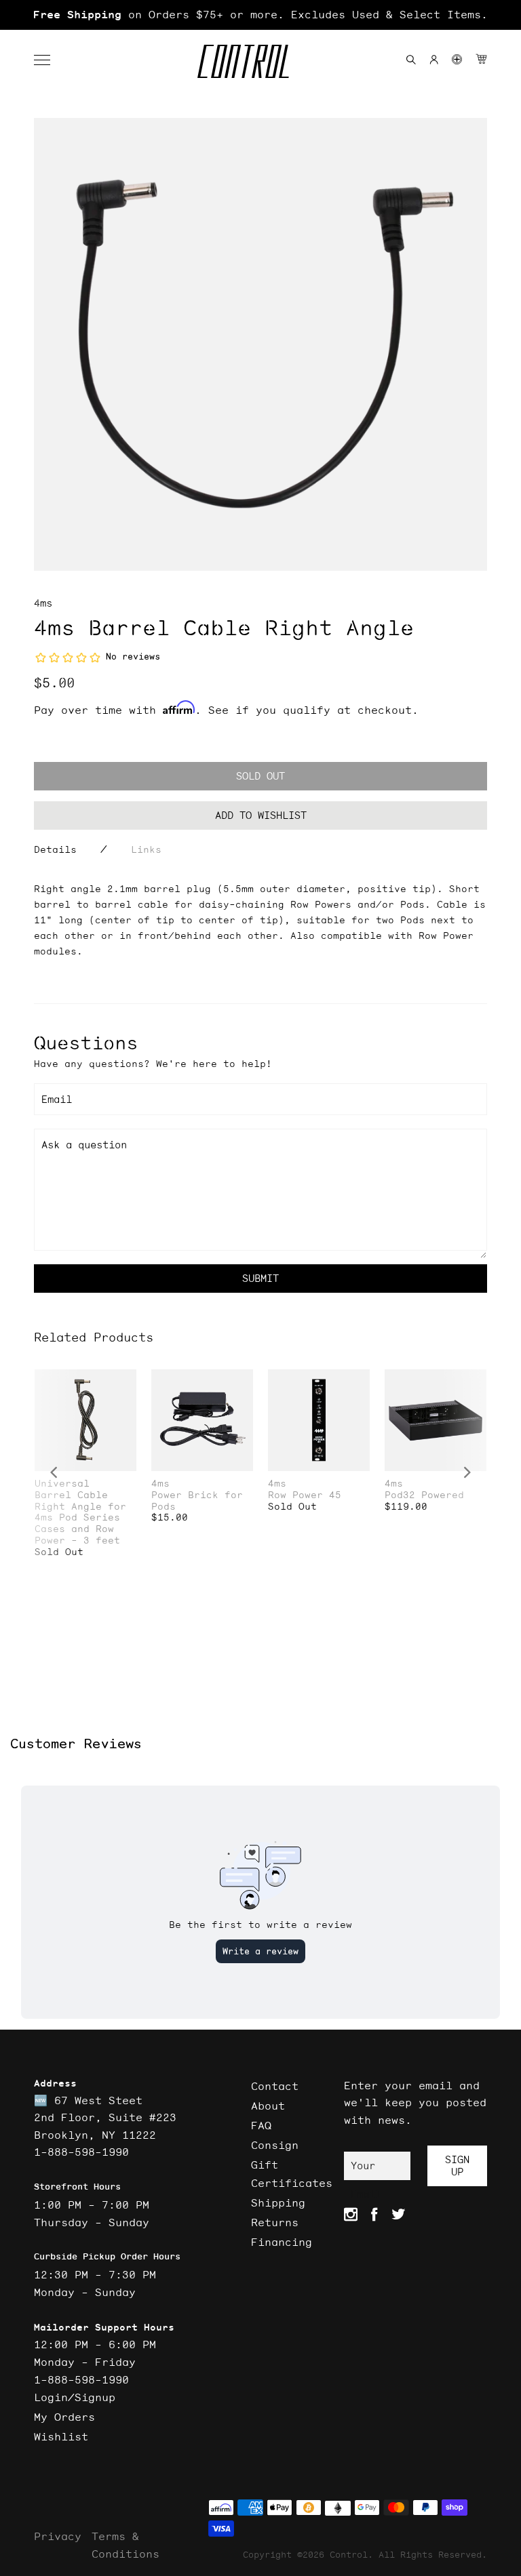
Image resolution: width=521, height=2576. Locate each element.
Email (57, 1099)
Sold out (260, 776)
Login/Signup (75, 2397)
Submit (260, 1278)
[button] (49, 60)
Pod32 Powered (424, 1495)
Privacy (58, 2536)
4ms (43, 603)
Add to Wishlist (261, 815)
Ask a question (84, 1145)
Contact (275, 2086)
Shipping (278, 2202)
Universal (62, 1484)
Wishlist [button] (61, 2436)
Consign (275, 2145)
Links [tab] (146, 849)
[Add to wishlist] (126, 1381)
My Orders (64, 2417)
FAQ (261, 2125)
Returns (275, 2222)
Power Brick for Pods (197, 1501)
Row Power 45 (305, 1495)
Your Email (366, 2170)
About (268, 2106)
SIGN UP (457, 2166)
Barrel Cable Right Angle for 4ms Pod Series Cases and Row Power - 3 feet (80, 1518)
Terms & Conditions (126, 2545)
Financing (282, 2242)
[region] (260, 15)
